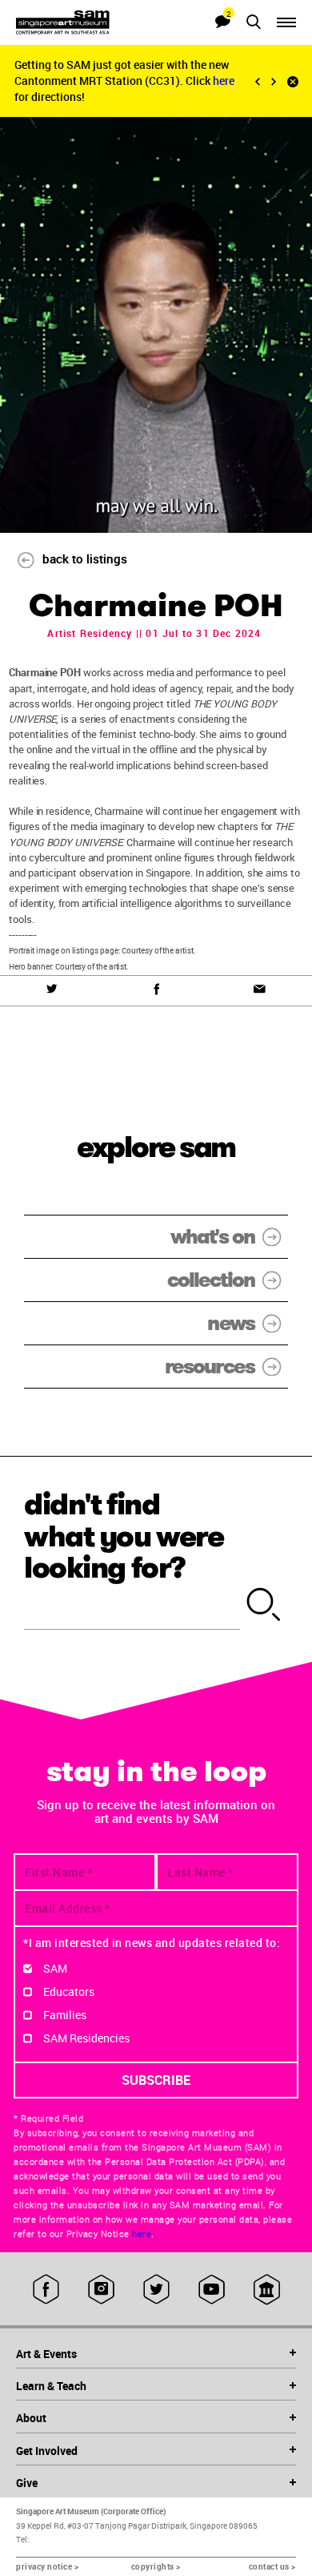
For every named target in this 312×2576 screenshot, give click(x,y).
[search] (264, 1606)
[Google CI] (267, 2289)
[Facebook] (156, 990)
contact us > (272, 2566)
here (224, 81)
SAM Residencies (86, 2038)
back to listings (85, 558)
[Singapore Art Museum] (86, 22)
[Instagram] (101, 2289)
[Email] (260, 990)
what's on (212, 1237)
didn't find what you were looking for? (124, 1536)
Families (65, 2015)
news (231, 1323)
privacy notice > (47, 2566)
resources (210, 1367)
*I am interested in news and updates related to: (152, 1943)
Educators (69, 1991)
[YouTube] (212, 2289)
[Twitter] (52, 990)
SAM (55, 1968)
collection (211, 1280)
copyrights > (156, 2566)
